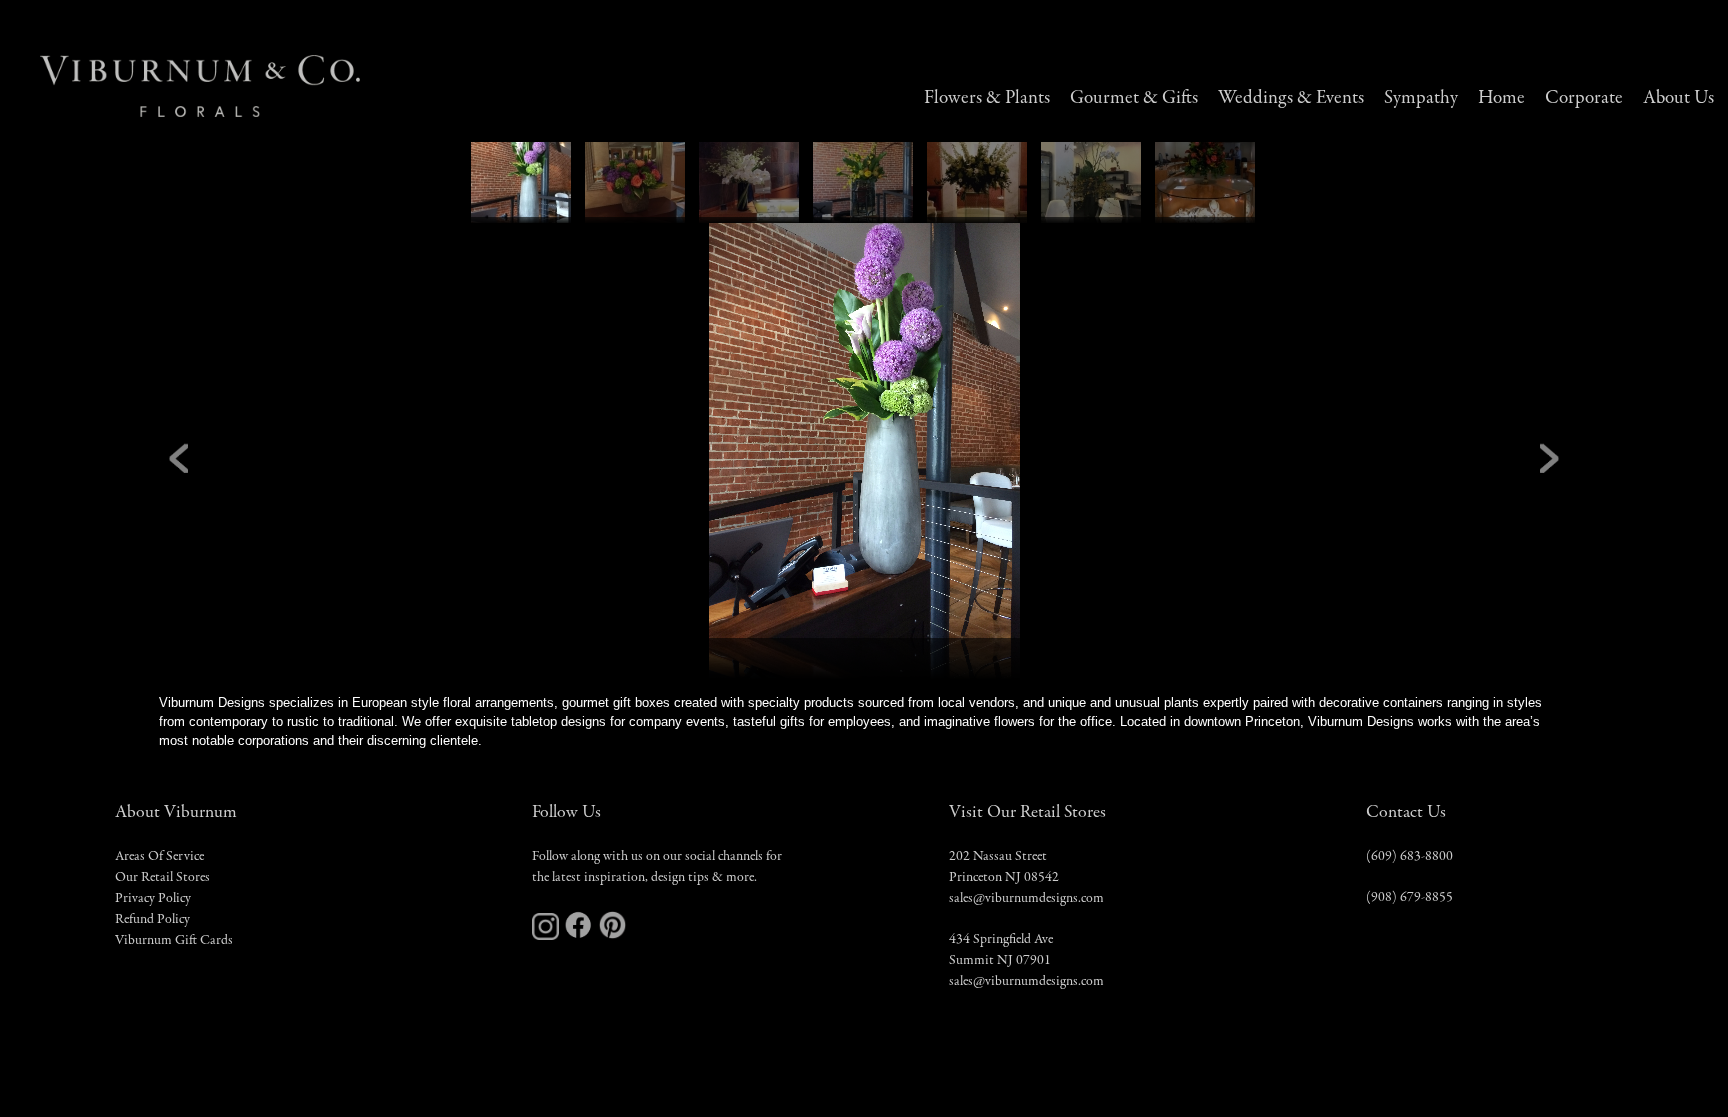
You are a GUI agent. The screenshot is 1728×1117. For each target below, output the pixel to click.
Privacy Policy (153, 899)
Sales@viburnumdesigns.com (1026, 899)
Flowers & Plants (987, 98)
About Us (1678, 98)
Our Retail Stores (162, 878)
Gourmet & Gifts (1134, 98)
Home (1501, 98)
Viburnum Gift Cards (174, 941)
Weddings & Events (1291, 98)
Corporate (1584, 98)
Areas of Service (159, 857)
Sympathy (1421, 98)
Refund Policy (152, 920)
